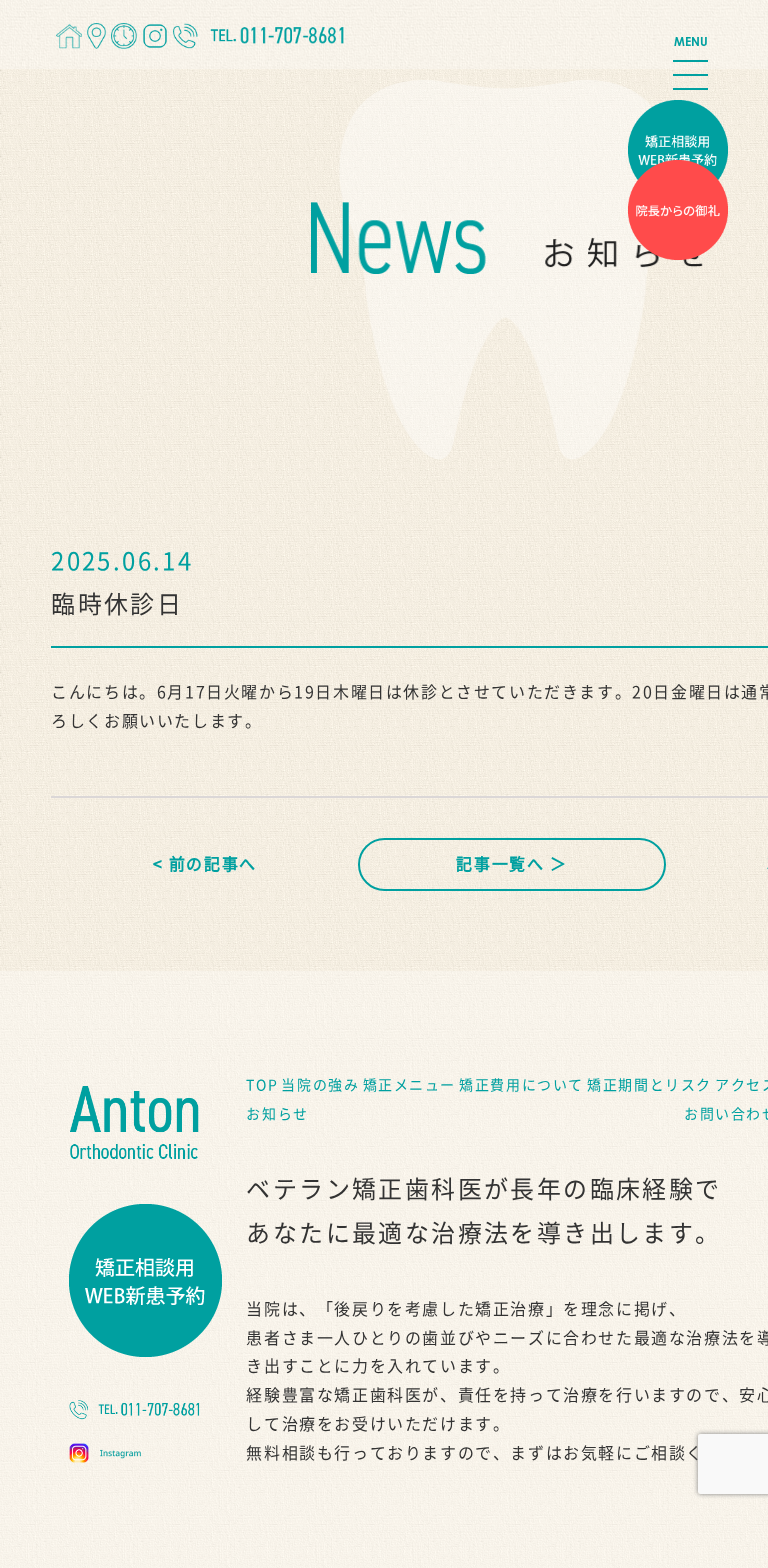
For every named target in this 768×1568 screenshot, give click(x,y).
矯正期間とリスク (649, 1085)
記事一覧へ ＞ (511, 864)
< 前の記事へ (205, 864)
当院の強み (320, 1085)
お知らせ (277, 1114)
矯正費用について (521, 1085)
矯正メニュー (410, 1085)
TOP (262, 1085)
